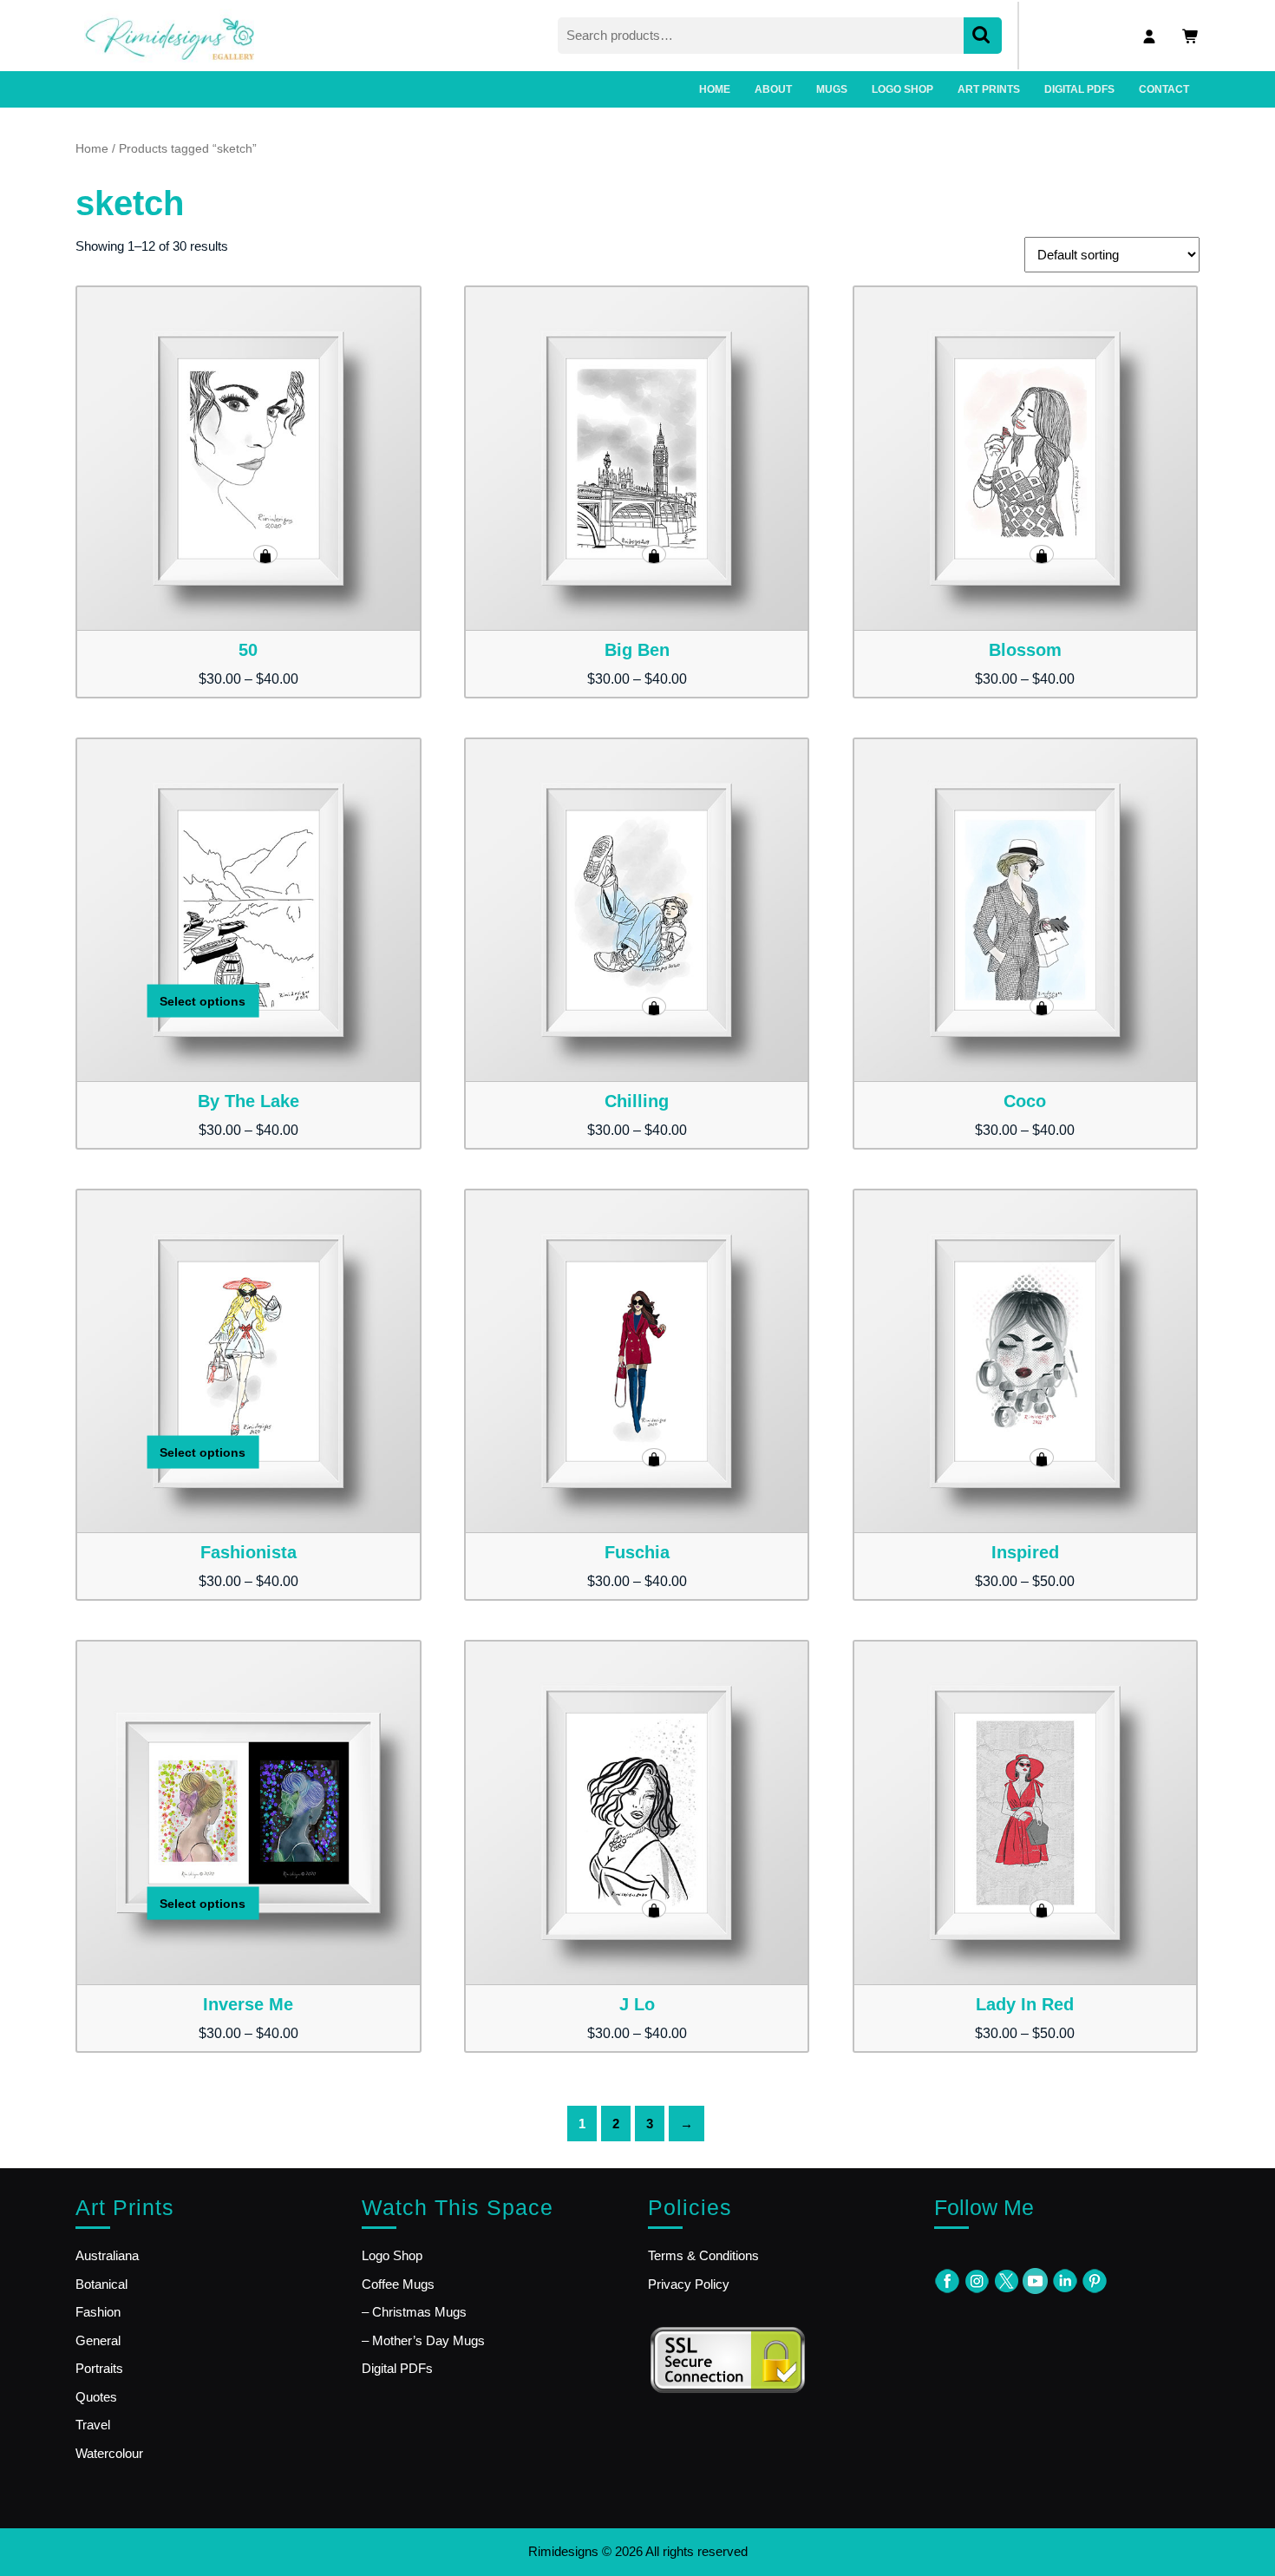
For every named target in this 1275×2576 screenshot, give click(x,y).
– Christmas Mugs (414, 2312)
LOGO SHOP (902, 89)
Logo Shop (392, 2255)
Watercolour (109, 2453)
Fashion (98, 2312)
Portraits (99, 2368)
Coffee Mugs (398, 2284)
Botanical (101, 2284)
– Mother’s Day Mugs (423, 2340)
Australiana (107, 2255)
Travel (93, 2425)
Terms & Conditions (703, 2255)
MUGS (832, 89)
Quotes (96, 2397)
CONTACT (1164, 89)
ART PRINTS (989, 89)
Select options (265, 554)
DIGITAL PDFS (1079, 89)
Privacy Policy (689, 2284)
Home (92, 149)
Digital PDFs (397, 2368)
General (98, 2340)
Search (983, 36)
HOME (715, 89)
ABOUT (773, 89)
